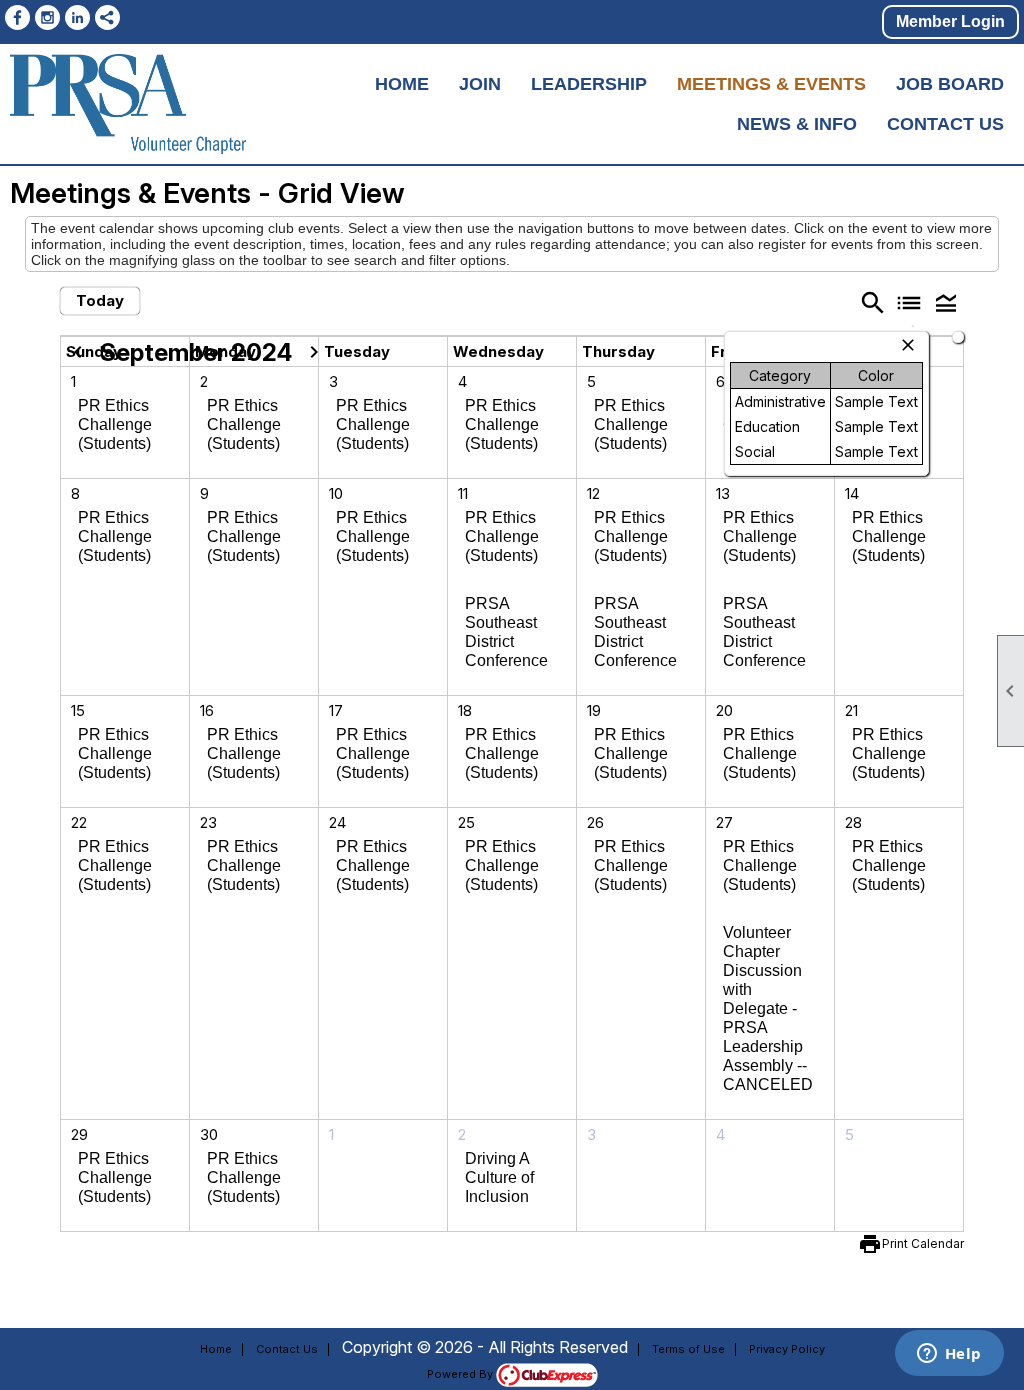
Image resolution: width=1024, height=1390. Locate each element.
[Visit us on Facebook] (17, 17)
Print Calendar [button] (923, 1243)
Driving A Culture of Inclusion (499, 1177)
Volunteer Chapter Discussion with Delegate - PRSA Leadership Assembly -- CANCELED (768, 1008)
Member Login (950, 21)
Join (480, 84)
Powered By (461, 1374)
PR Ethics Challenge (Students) (115, 424)
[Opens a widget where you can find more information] (949, 1355)
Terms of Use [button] (688, 1349)
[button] (945, 303)
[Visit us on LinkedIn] (77, 17)
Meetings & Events (771, 84)
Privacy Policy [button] (787, 1349)
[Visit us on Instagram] (47, 17)
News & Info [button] (797, 124)
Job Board (950, 84)
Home (402, 84)
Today (100, 300)
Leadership (589, 84)
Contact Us (945, 124)
